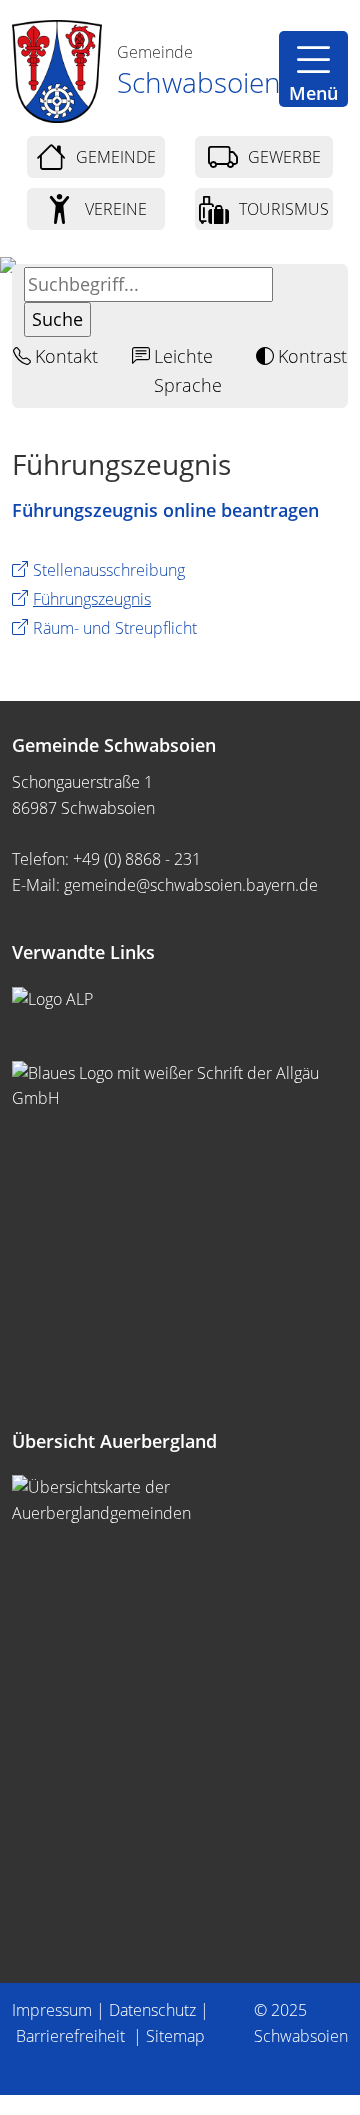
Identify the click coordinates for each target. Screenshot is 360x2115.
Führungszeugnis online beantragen (165, 510)
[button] (313, 69)
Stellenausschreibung (109, 570)
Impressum (52, 2010)
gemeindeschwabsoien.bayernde (191, 885)
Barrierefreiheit (72, 2036)
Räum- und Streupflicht (115, 628)
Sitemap (175, 2036)
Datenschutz (152, 2010)
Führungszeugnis (92, 599)
